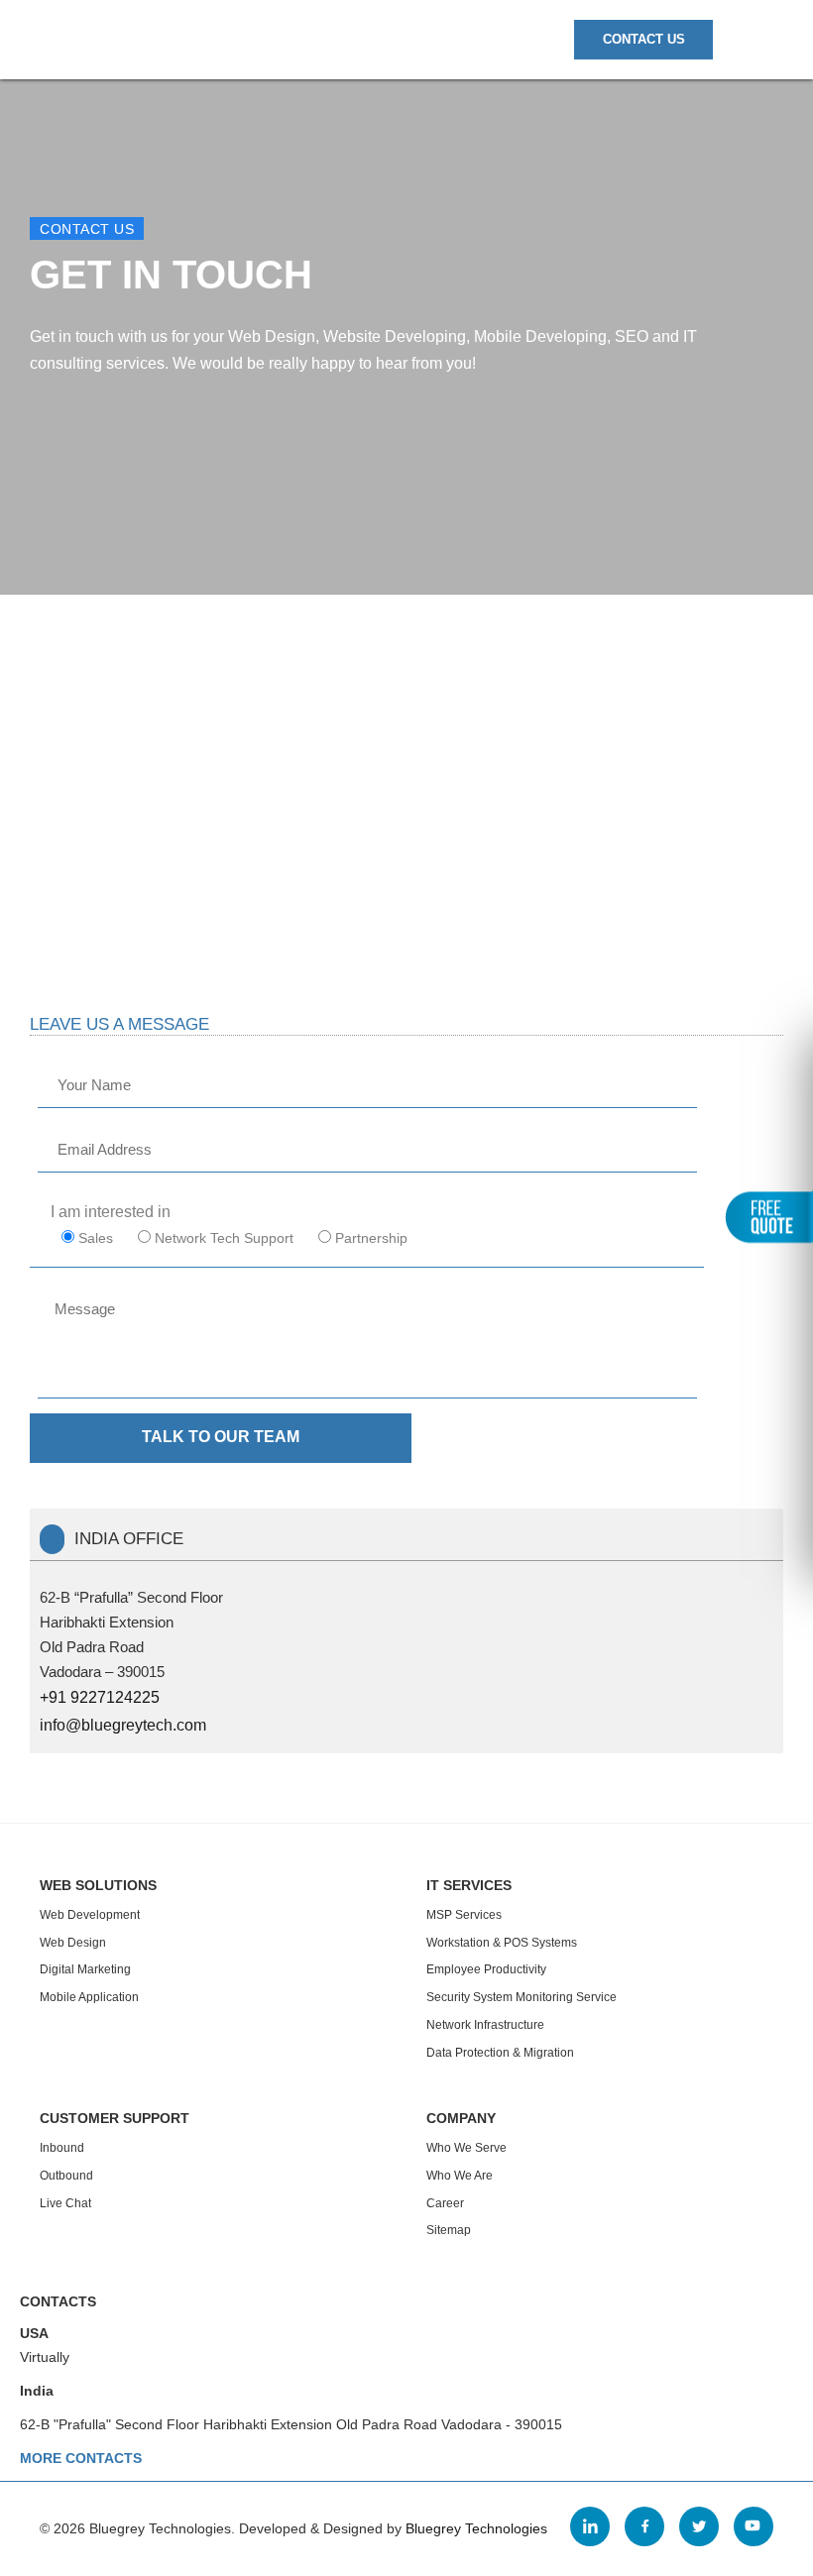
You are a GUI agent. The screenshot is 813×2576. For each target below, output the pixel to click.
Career (445, 2203)
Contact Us (644, 39)
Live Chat (65, 2203)
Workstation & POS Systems (502, 1943)
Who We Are (460, 2176)
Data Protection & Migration (500, 2053)
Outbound (66, 2176)
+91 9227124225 (100, 1697)
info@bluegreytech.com (123, 1725)
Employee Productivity (486, 1969)
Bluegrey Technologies (476, 2528)
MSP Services (464, 1915)
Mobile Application (89, 1997)
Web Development (90, 1915)
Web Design (73, 1943)
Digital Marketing (85, 1969)
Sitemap (449, 2230)
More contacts (81, 2458)
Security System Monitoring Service (522, 1997)
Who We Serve (466, 2148)
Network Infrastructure (485, 2025)
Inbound (62, 2148)
